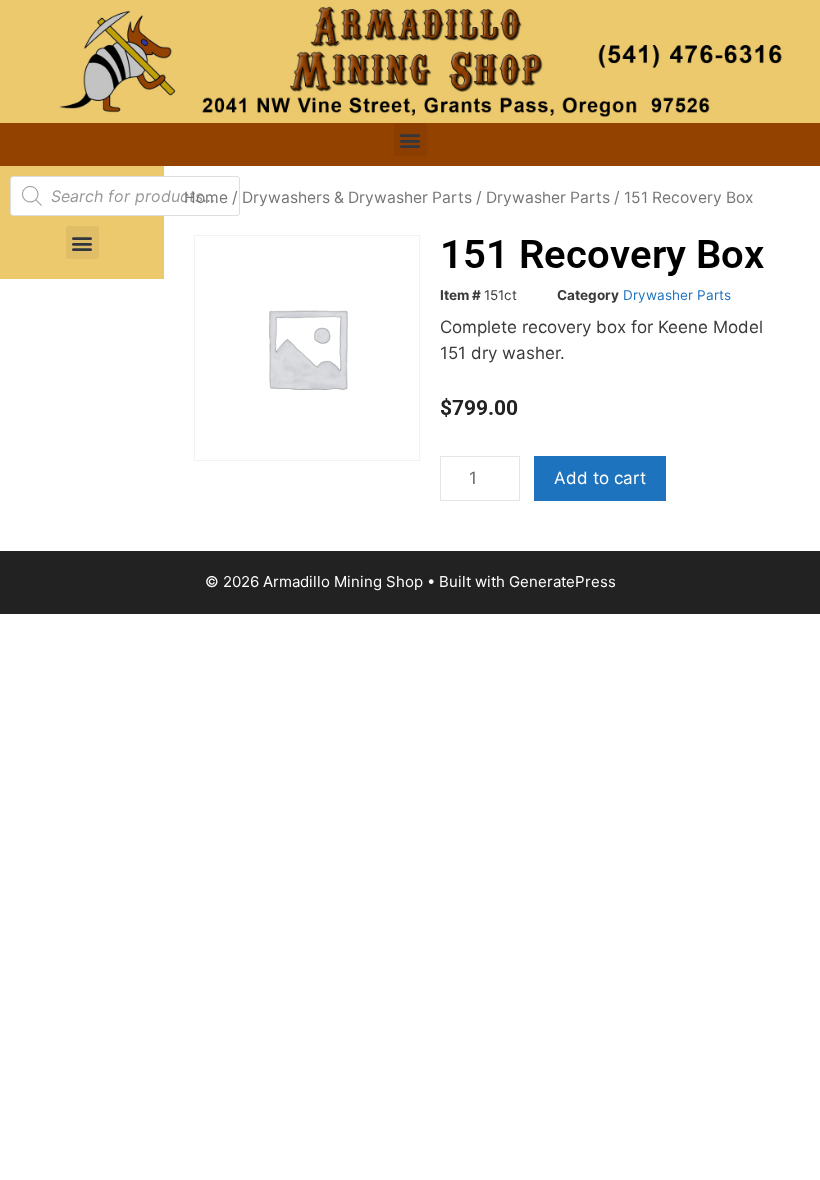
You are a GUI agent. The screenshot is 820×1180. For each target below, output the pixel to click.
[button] (410, 139)
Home (206, 197)
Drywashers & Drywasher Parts (357, 197)
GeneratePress (562, 581)
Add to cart (600, 478)
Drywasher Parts (548, 197)
